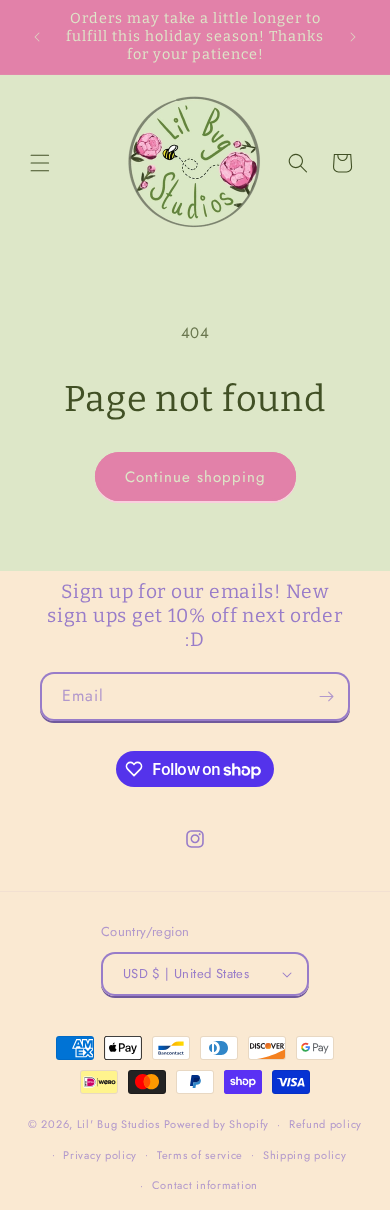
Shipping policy (305, 1155)
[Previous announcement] (37, 37)
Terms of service (200, 1155)
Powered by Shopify (217, 1124)
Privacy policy (100, 1155)
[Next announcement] (353, 37)
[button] (40, 163)
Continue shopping (195, 477)
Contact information (205, 1185)
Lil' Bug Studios (118, 1124)
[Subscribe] (326, 696)
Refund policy (325, 1124)
